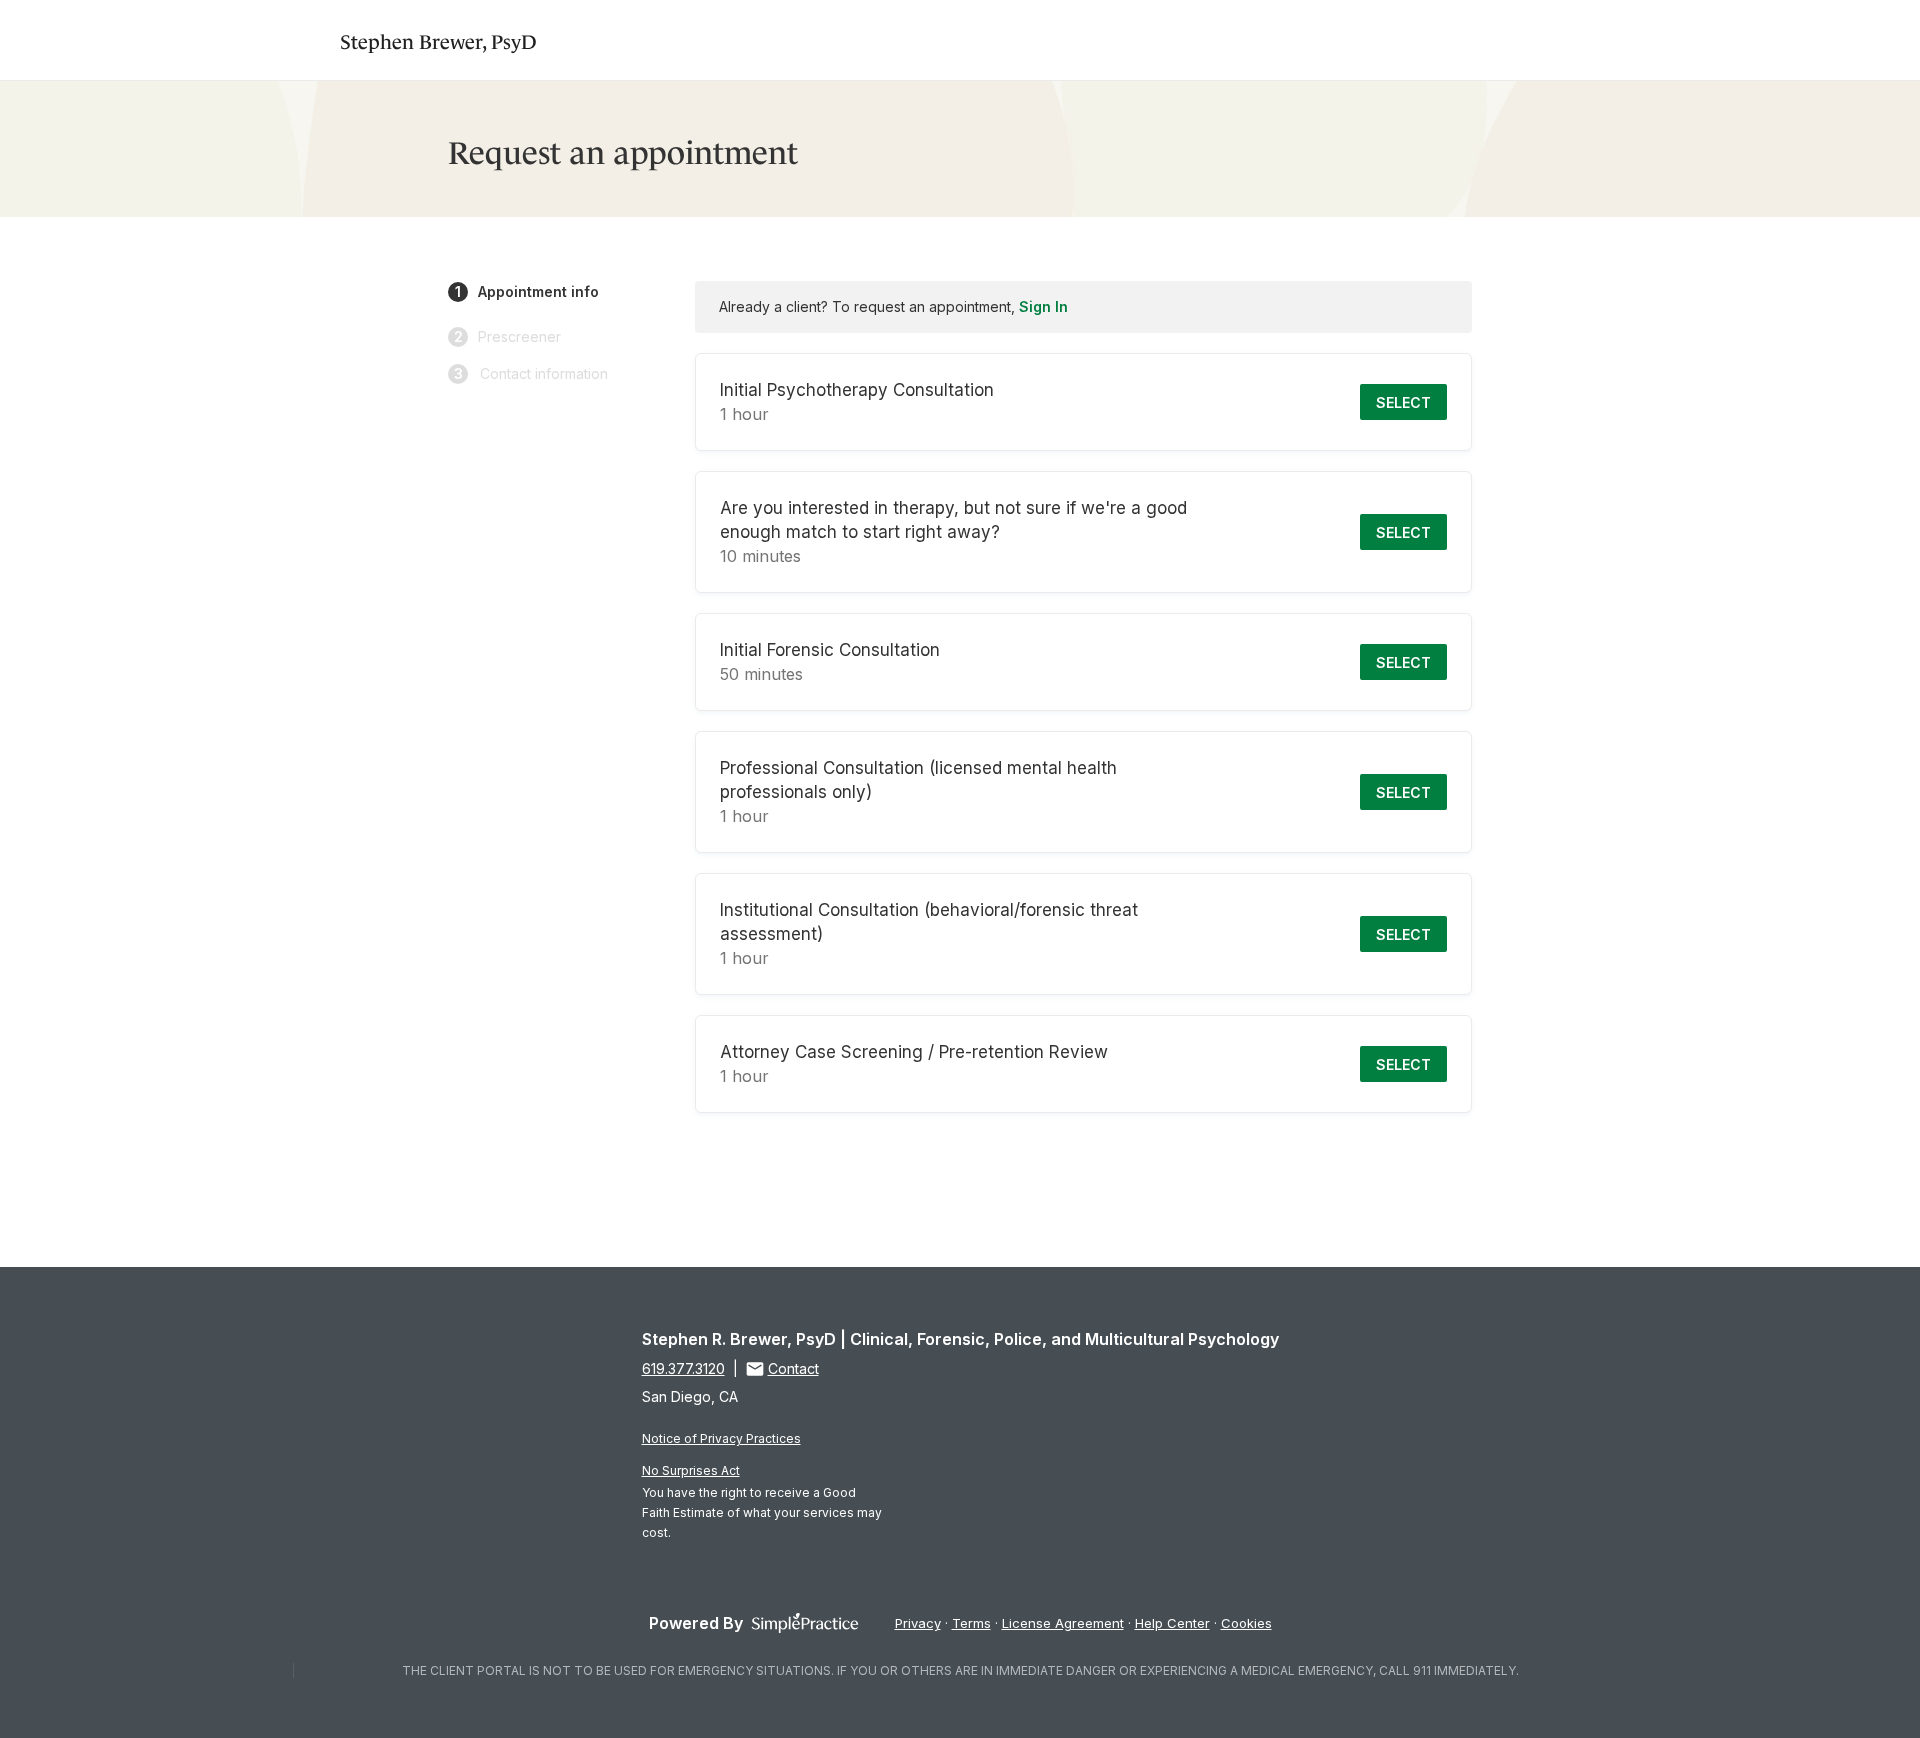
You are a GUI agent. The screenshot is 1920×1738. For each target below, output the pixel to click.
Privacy (918, 1623)
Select (1403, 402)
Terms (971, 1623)
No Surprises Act (691, 1470)
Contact (793, 1368)
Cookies (1246, 1623)
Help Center (1172, 1623)
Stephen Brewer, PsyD (438, 39)
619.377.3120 (683, 1368)
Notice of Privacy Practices (721, 1438)
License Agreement (1063, 1623)
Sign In (1043, 306)
